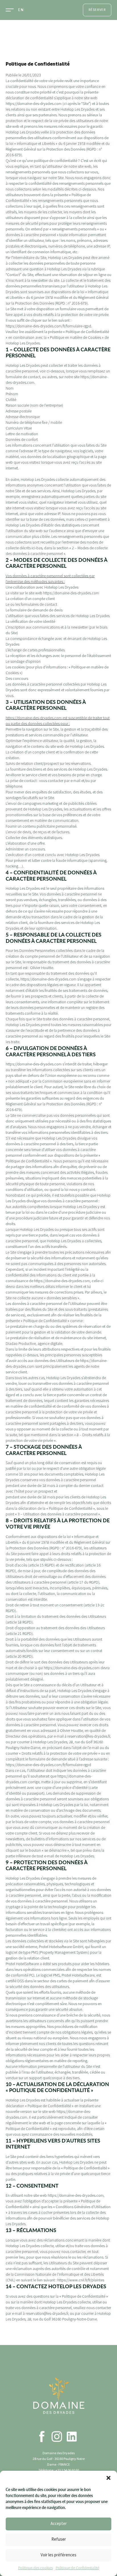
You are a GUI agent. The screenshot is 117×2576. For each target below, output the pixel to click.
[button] (108, 2478)
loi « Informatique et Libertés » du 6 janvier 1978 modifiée (55, 144)
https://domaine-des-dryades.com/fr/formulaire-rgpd (48, 326)
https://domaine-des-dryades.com (34, 104)
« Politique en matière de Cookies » (76, 338)
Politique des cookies (35, 2568)
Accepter (59, 2524)
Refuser (59, 2539)
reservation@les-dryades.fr (89, 1736)
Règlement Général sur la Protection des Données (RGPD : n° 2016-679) (57, 301)
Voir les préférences (58, 2555)
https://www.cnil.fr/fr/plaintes (81, 2280)
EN (21, 10)
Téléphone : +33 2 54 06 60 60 (59, 2470)
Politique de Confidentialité (77, 2568)
